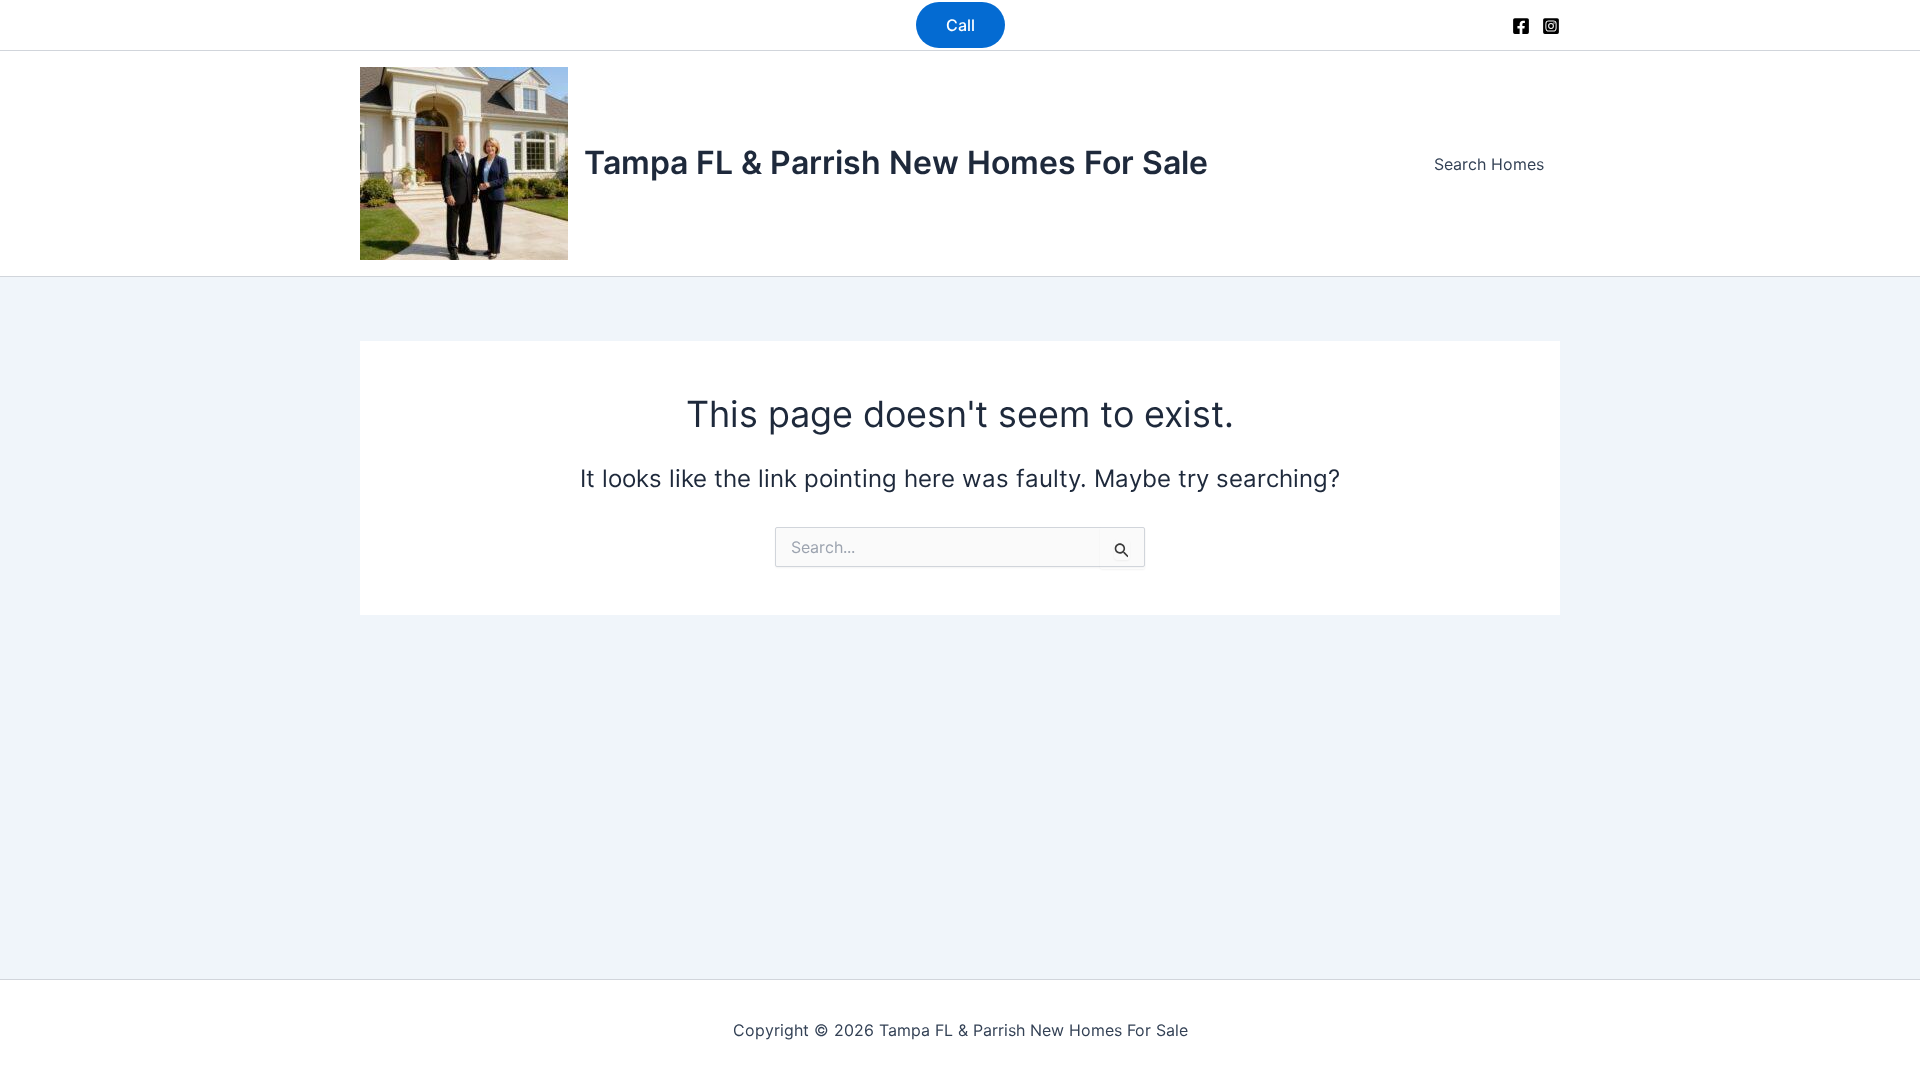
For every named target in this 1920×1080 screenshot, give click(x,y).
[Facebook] (1521, 26)
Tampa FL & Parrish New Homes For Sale (896, 162)
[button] (960, 25)
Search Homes (1489, 164)
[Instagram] (1551, 26)
